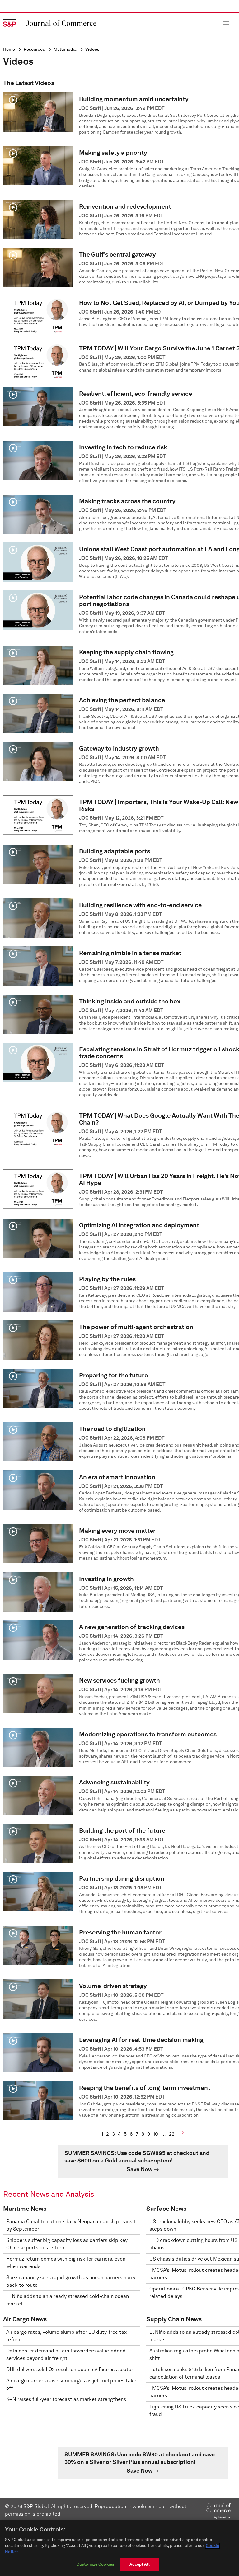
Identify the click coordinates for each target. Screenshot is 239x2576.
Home (9, 49)
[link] (143, 2162)
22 (172, 2134)
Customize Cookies (95, 2564)
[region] (119, 2548)
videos (92, 49)
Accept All (139, 2564)
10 (156, 2134)
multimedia (65, 49)
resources (34, 49)
